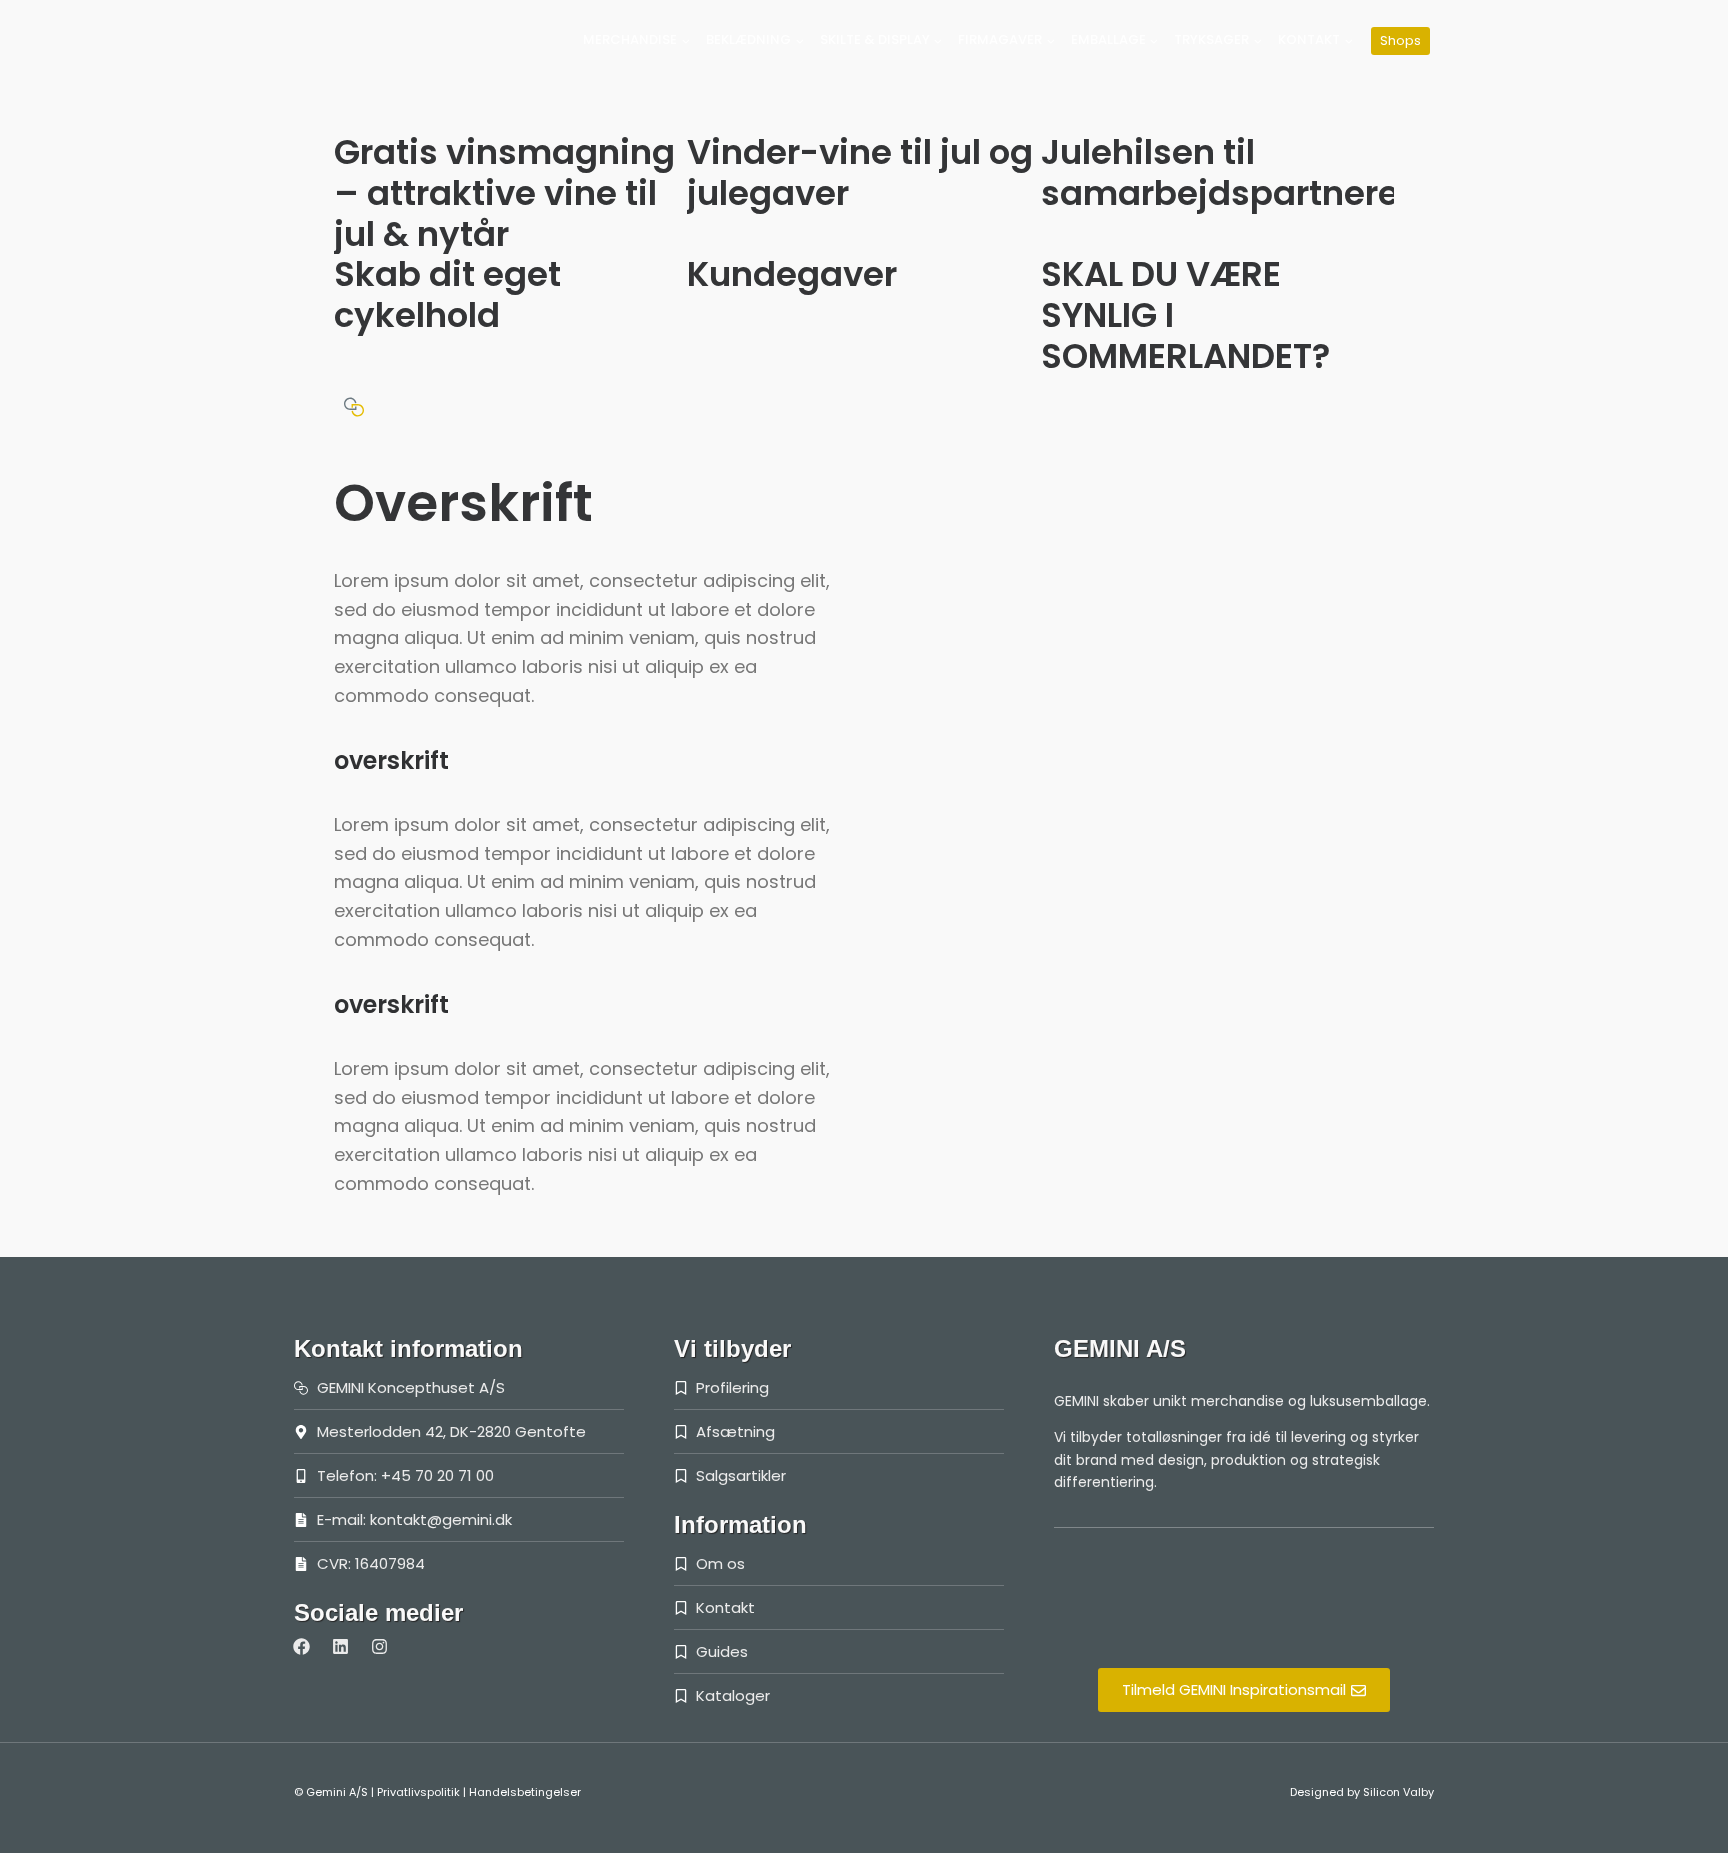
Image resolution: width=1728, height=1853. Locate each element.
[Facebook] (301, 1647)
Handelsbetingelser (525, 1792)
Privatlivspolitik (418, 1792)
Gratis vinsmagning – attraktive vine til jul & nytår (504, 193)
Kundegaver (792, 274)
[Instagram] (379, 1647)
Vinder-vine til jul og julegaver (860, 172)
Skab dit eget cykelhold (447, 294)
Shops (1400, 40)
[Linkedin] (340, 1647)
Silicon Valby (1398, 1792)
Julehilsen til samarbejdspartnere (1220, 172)
